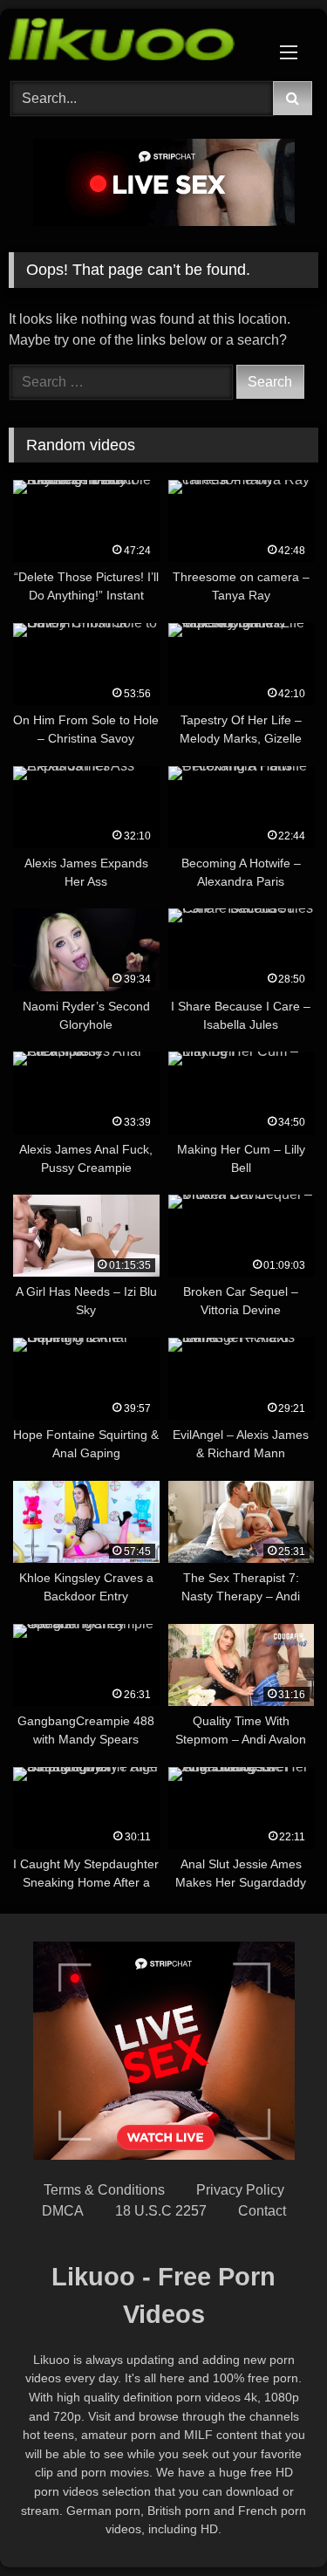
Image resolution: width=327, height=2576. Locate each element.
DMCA (63, 2211)
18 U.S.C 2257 (161, 2211)
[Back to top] (273, 2524)
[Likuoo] (134, 42)
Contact (262, 2211)
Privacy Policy (240, 2190)
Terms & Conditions (104, 2190)
